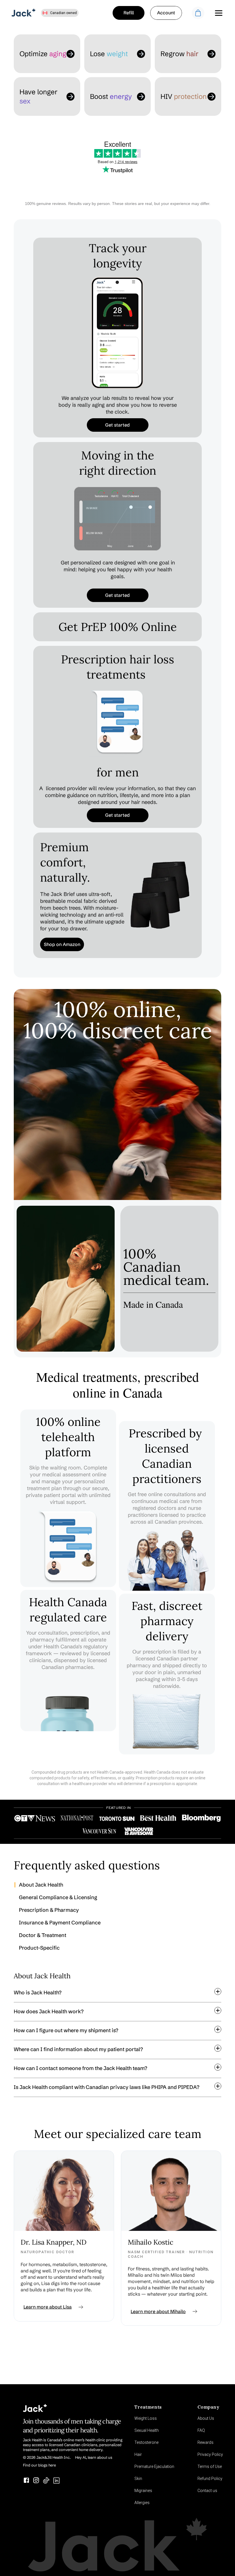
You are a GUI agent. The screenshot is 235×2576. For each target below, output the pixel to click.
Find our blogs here (39, 2465)
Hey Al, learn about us (94, 2457)
